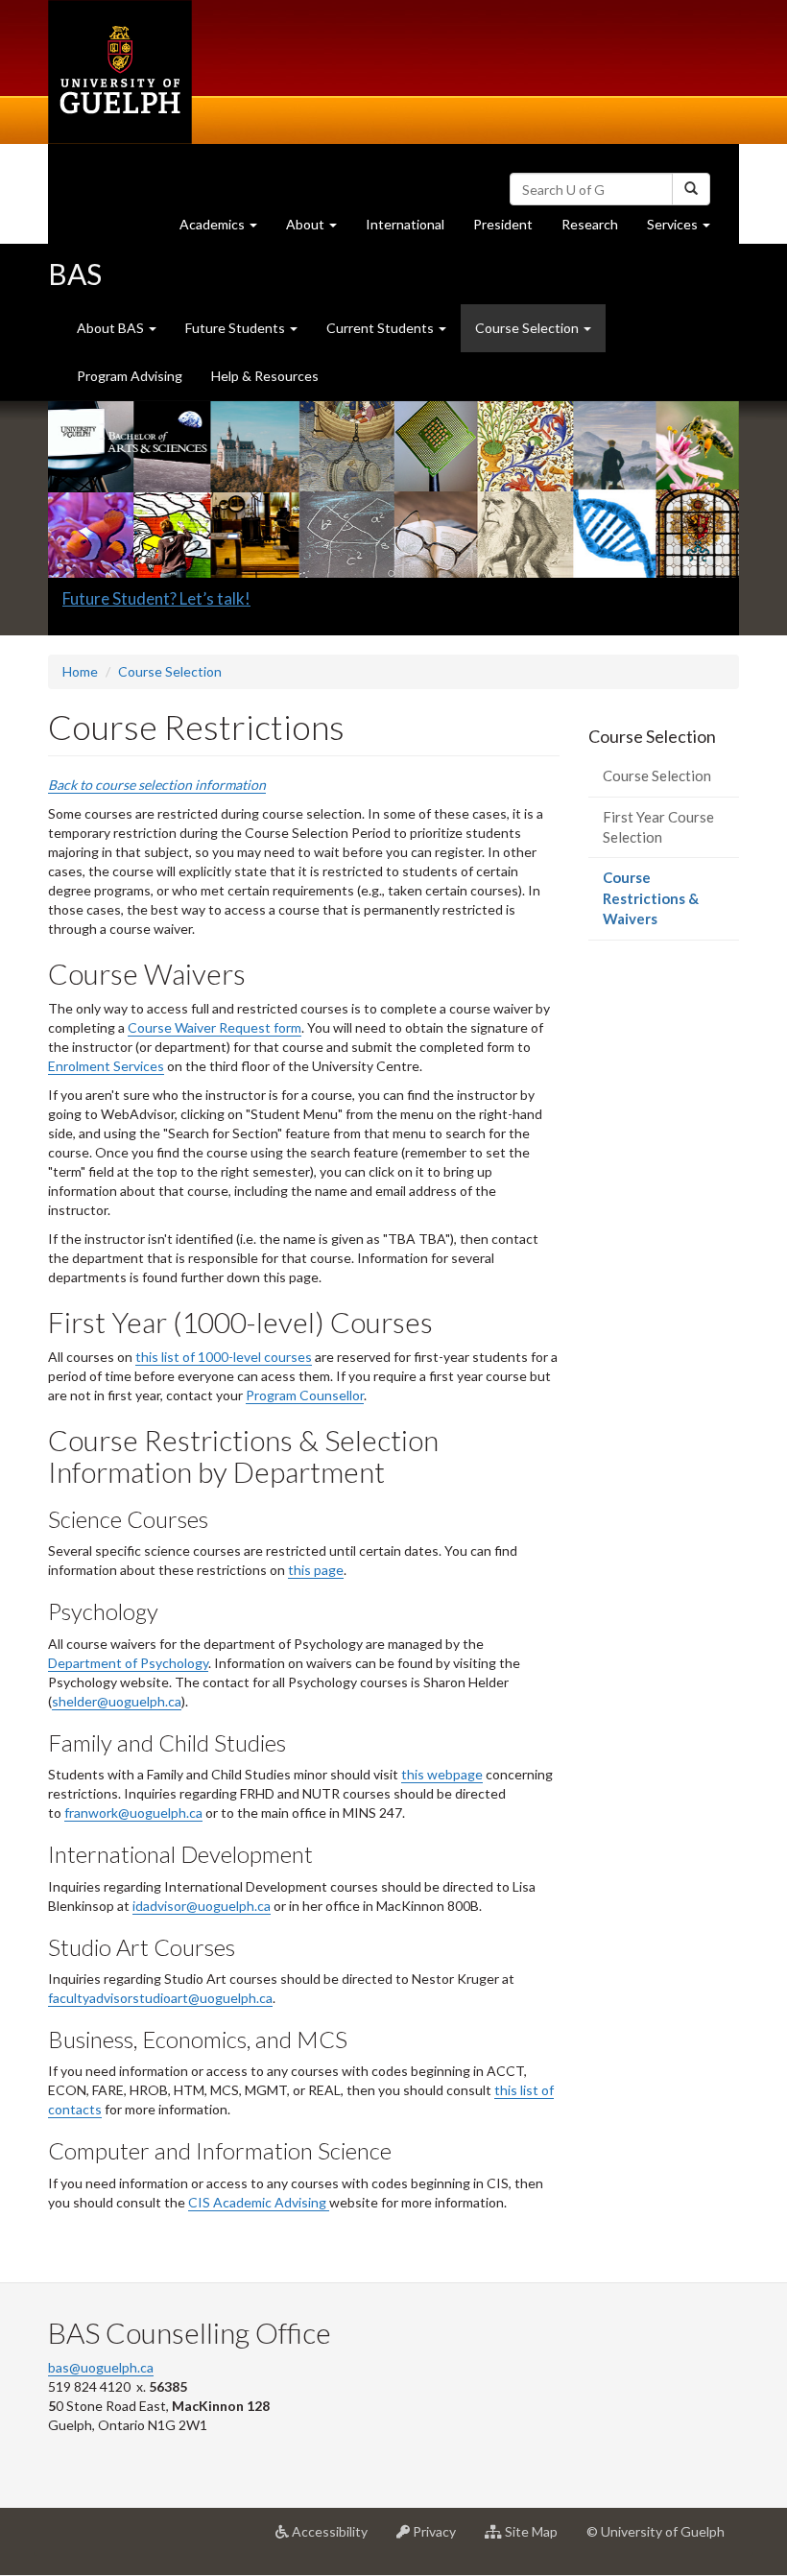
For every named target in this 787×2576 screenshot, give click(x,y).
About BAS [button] (112, 328)
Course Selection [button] (528, 328)
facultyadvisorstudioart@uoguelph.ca (160, 1998)
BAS (75, 274)
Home (80, 671)
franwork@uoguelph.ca (133, 1813)
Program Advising (130, 376)
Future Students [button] (237, 328)
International (405, 224)
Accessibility (335, 2539)
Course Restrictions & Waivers (658, 904)
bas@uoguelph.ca (101, 2367)
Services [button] (686, 229)
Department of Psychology (128, 1663)
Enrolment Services (106, 1066)
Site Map (537, 2539)
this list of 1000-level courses (224, 1357)
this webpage (442, 1774)
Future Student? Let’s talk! (156, 598)
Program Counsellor (305, 1395)
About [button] (319, 229)
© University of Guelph (656, 2531)
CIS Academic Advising (259, 2202)
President (503, 224)
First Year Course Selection (658, 827)
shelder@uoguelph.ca (117, 1701)
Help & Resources (265, 376)
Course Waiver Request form (215, 1027)
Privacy (440, 2539)
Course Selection (170, 671)
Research (597, 229)
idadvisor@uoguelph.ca (202, 1906)
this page (316, 1570)
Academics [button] (226, 229)
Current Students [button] (382, 328)
